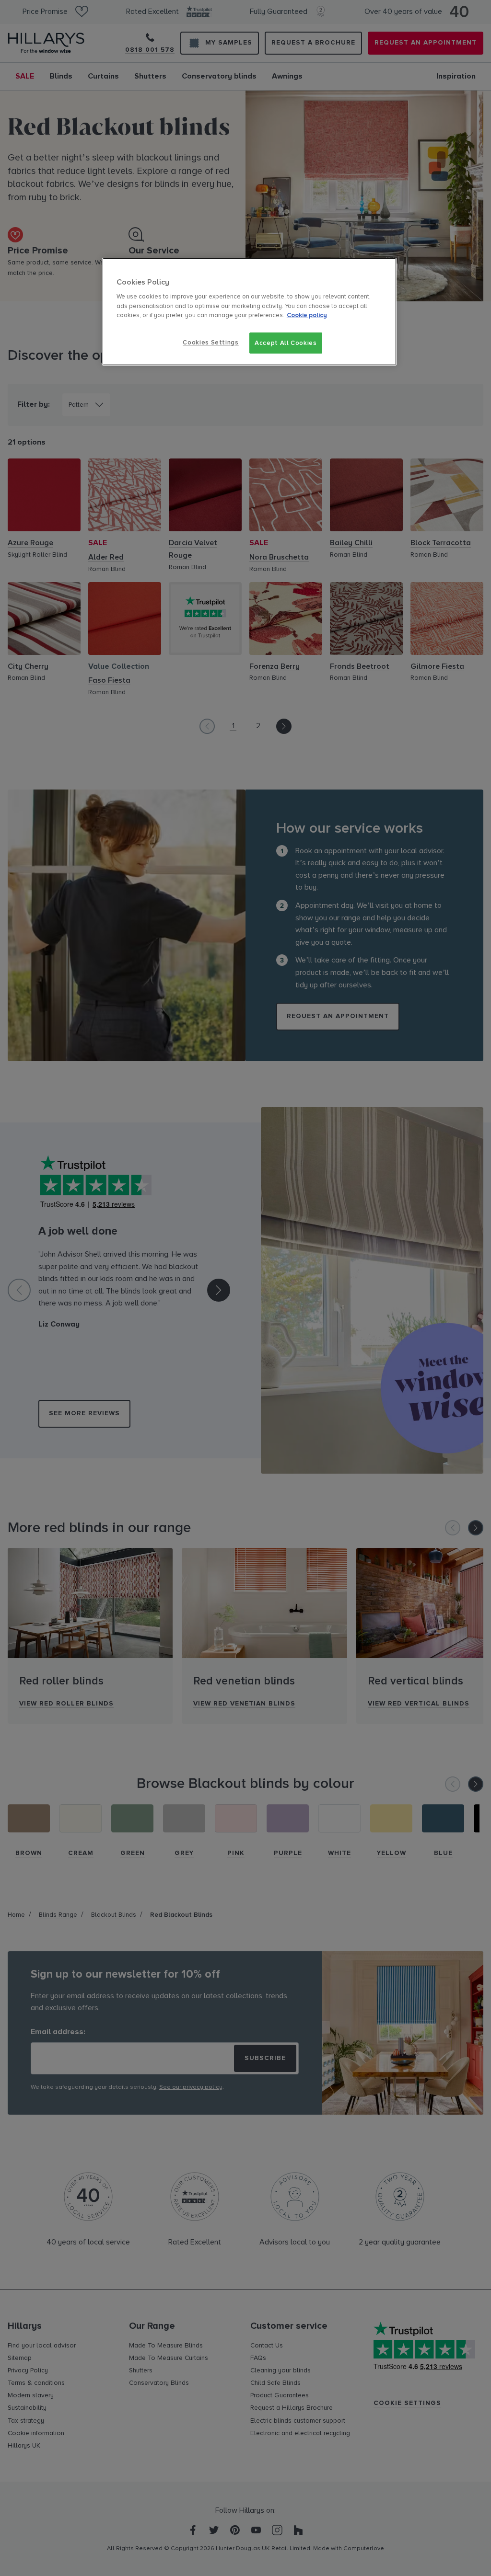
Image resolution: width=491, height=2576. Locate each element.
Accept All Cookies (286, 343)
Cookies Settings (210, 343)
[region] (249, 312)
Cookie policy (307, 315)
